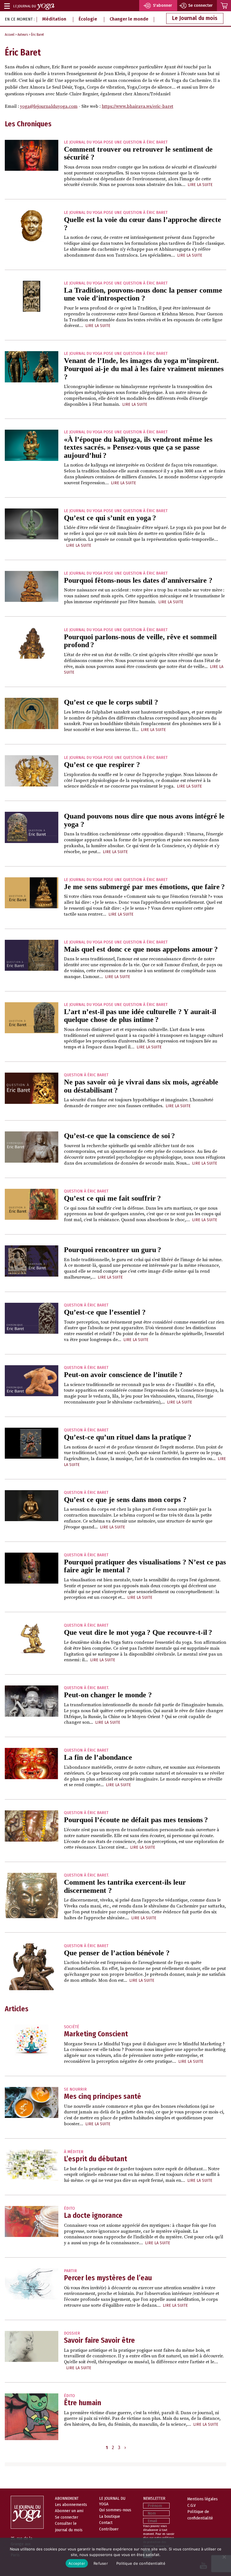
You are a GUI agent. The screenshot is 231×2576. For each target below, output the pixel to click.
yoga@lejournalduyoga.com (49, 106)
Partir (70, 2271)
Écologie (88, 19)
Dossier (72, 2333)
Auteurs (23, 35)
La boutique (110, 2516)
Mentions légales (203, 2499)
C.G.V (192, 2505)
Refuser (101, 2563)
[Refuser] (224, 2557)
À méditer (74, 2152)
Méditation (54, 19)
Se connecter (67, 2517)
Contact (106, 2523)
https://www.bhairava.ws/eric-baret (137, 106)
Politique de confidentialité (141, 2563)
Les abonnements (71, 2505)
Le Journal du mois (195, 18)
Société (72, 2027)
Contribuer (109, 2529)
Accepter (77, 2563)
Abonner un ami (69, 2511)
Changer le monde (129, 19)
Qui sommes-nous (115, 2510)
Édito (69, 2208)
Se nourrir (75, 2089)
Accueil (10, 35)
